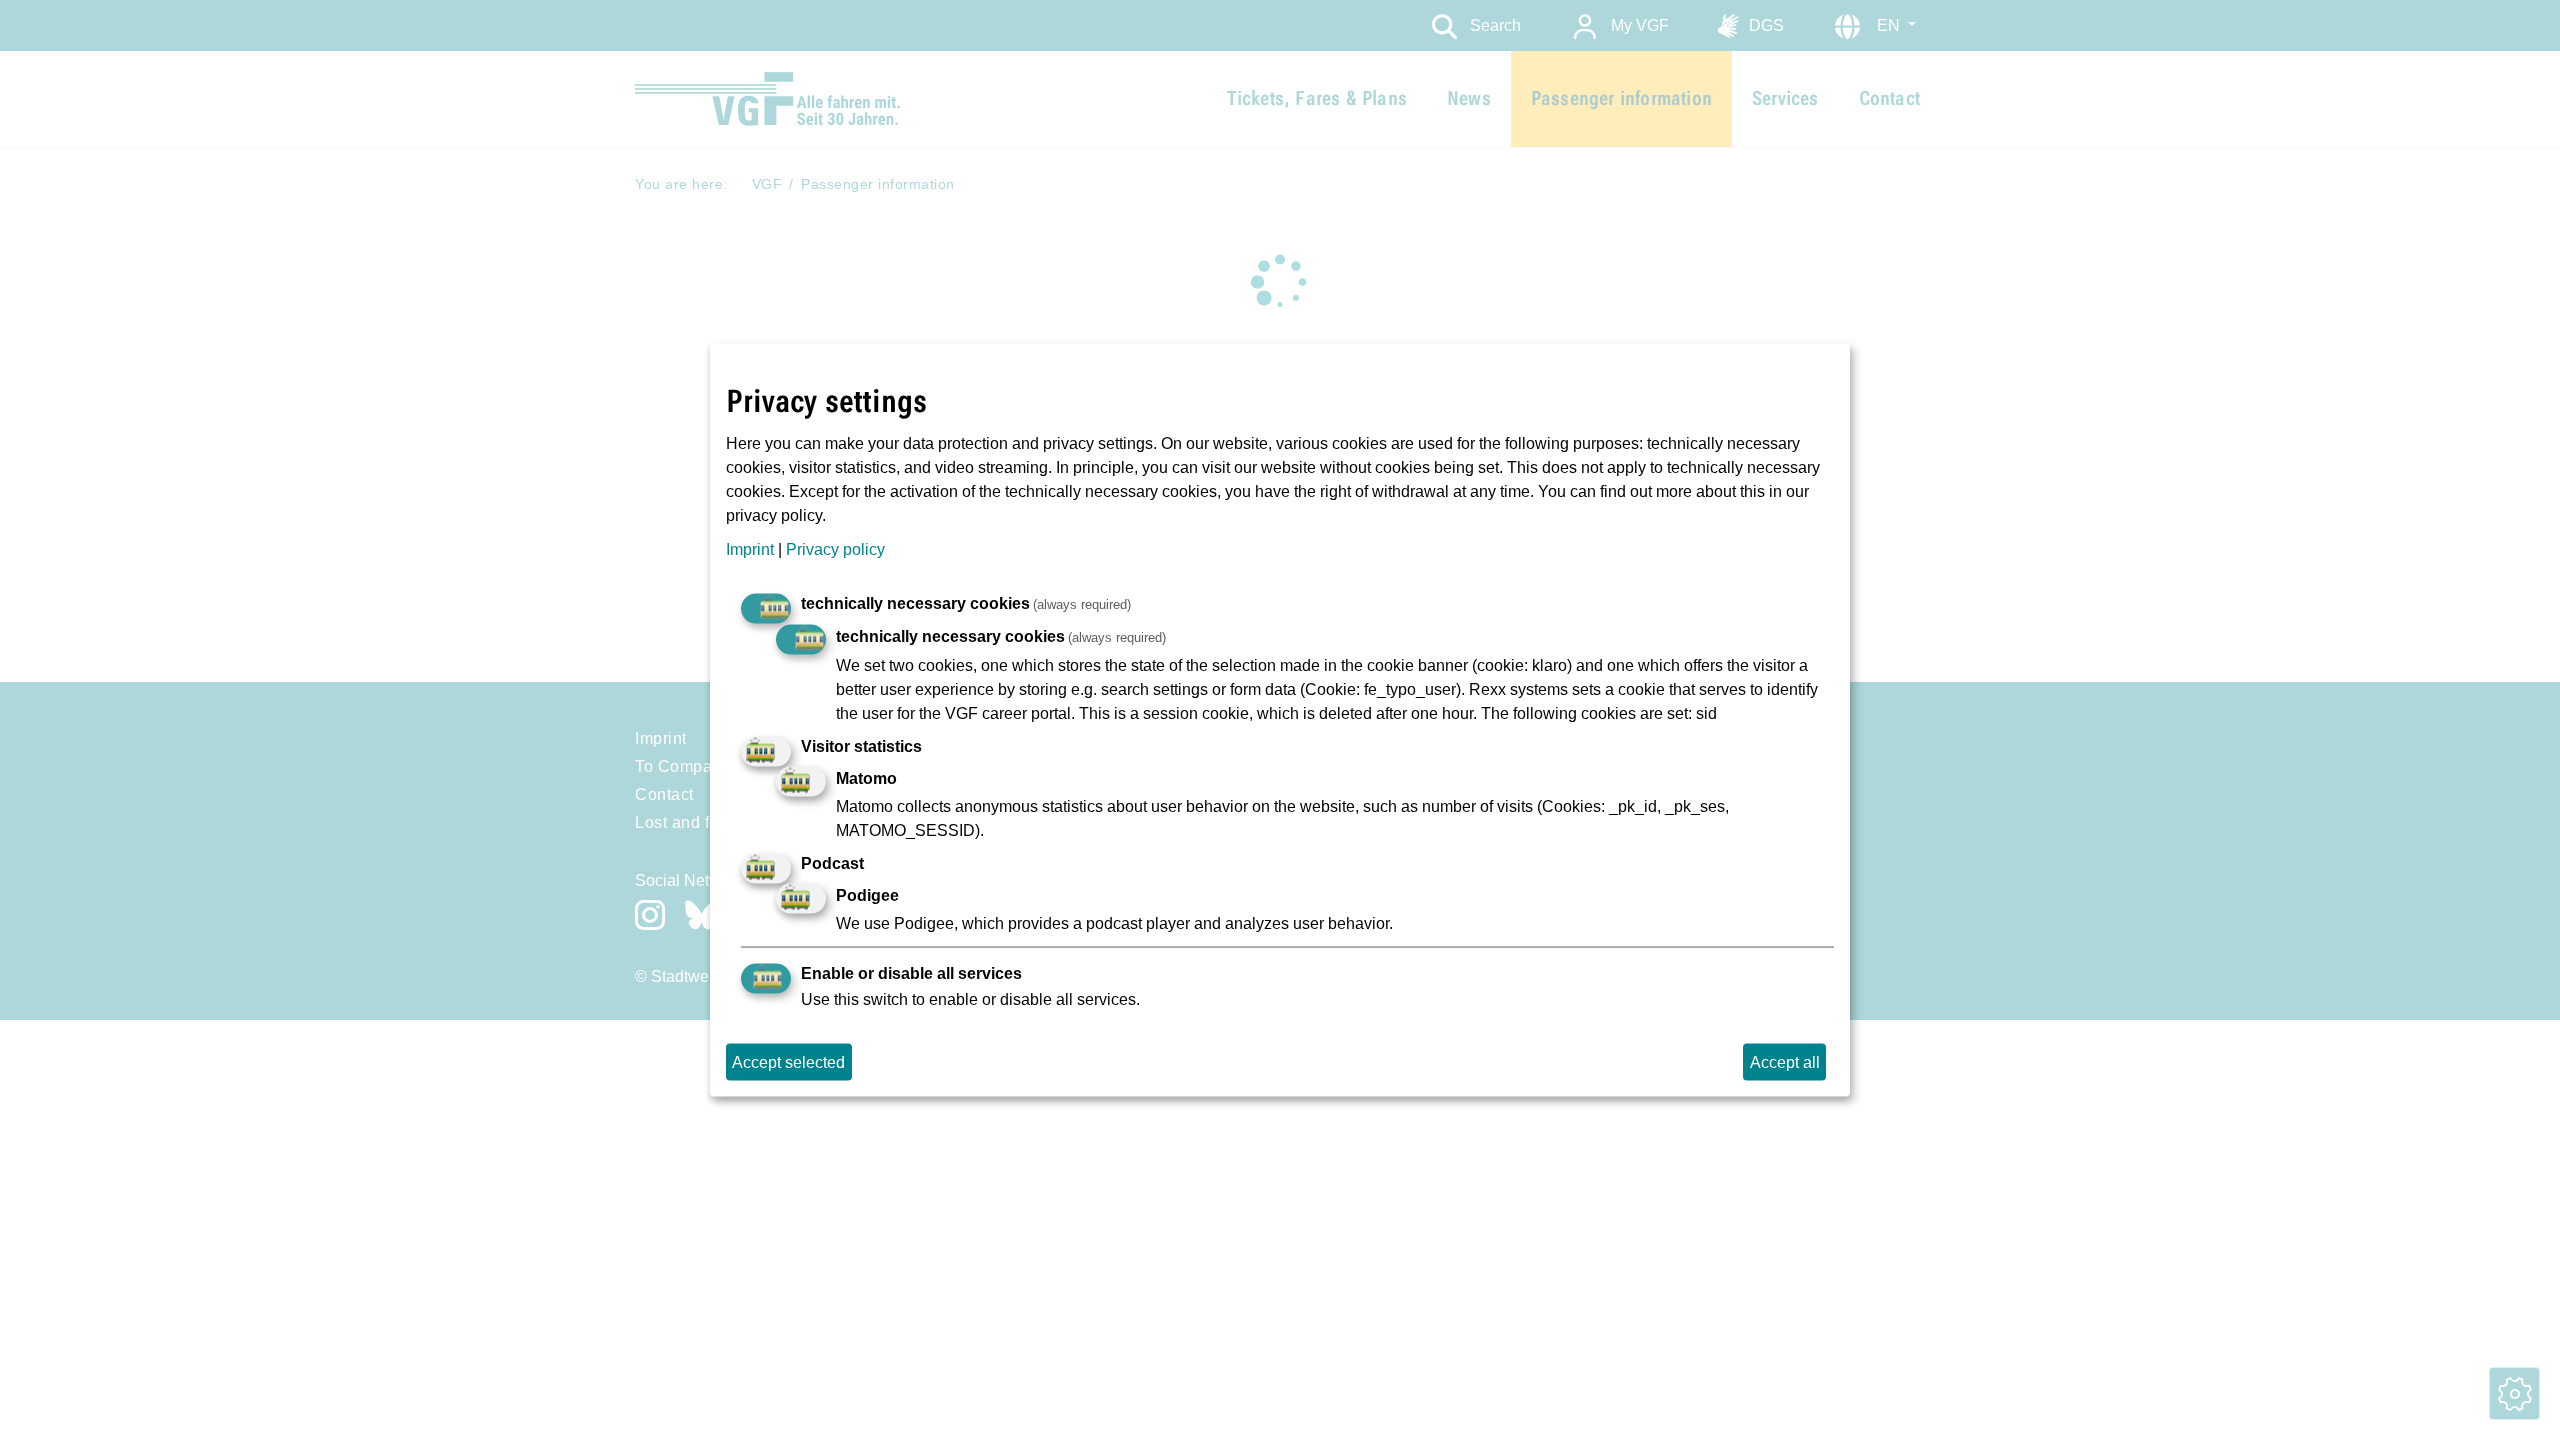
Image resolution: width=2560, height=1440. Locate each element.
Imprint (750, 548)
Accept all (1785, 1061)
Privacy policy (835, 548)
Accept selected (788, 1061)
